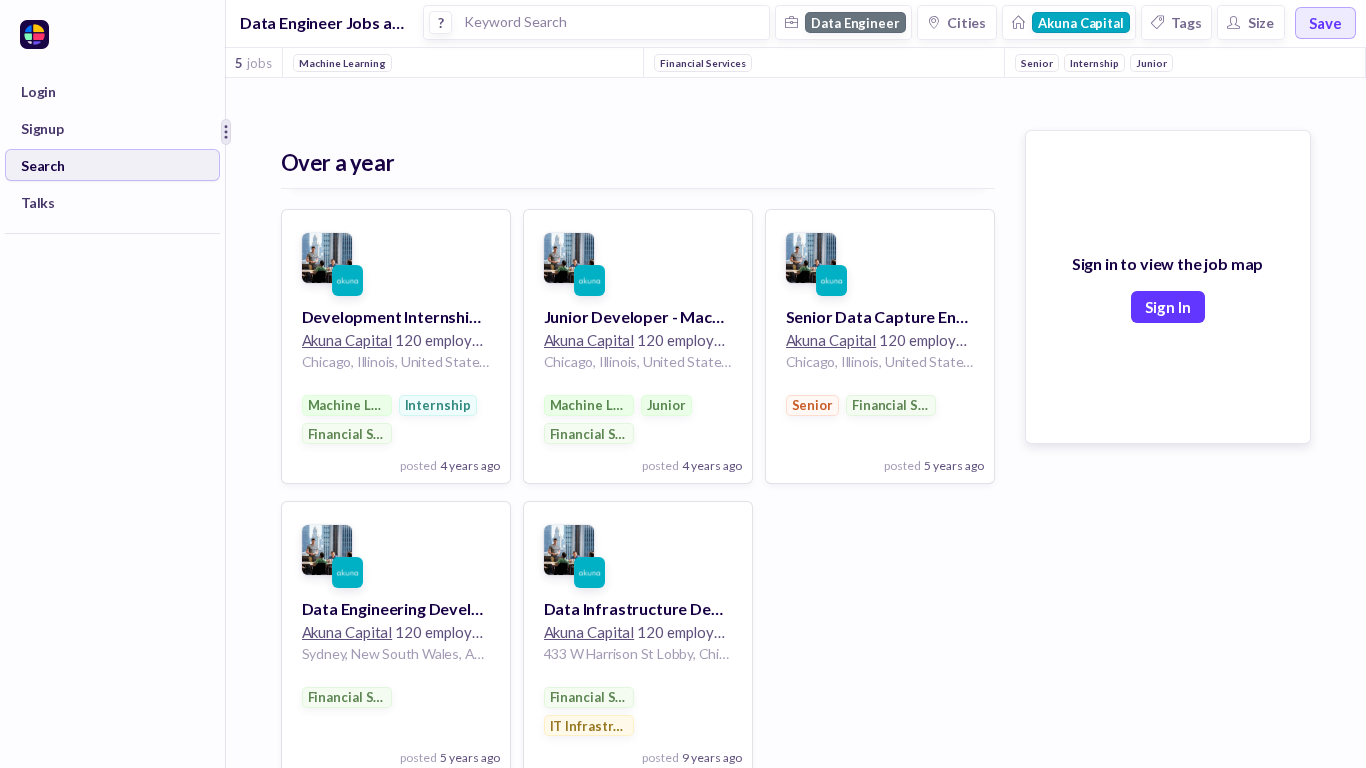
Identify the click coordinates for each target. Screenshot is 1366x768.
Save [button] (1325, 23)
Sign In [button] (1168, 307)
